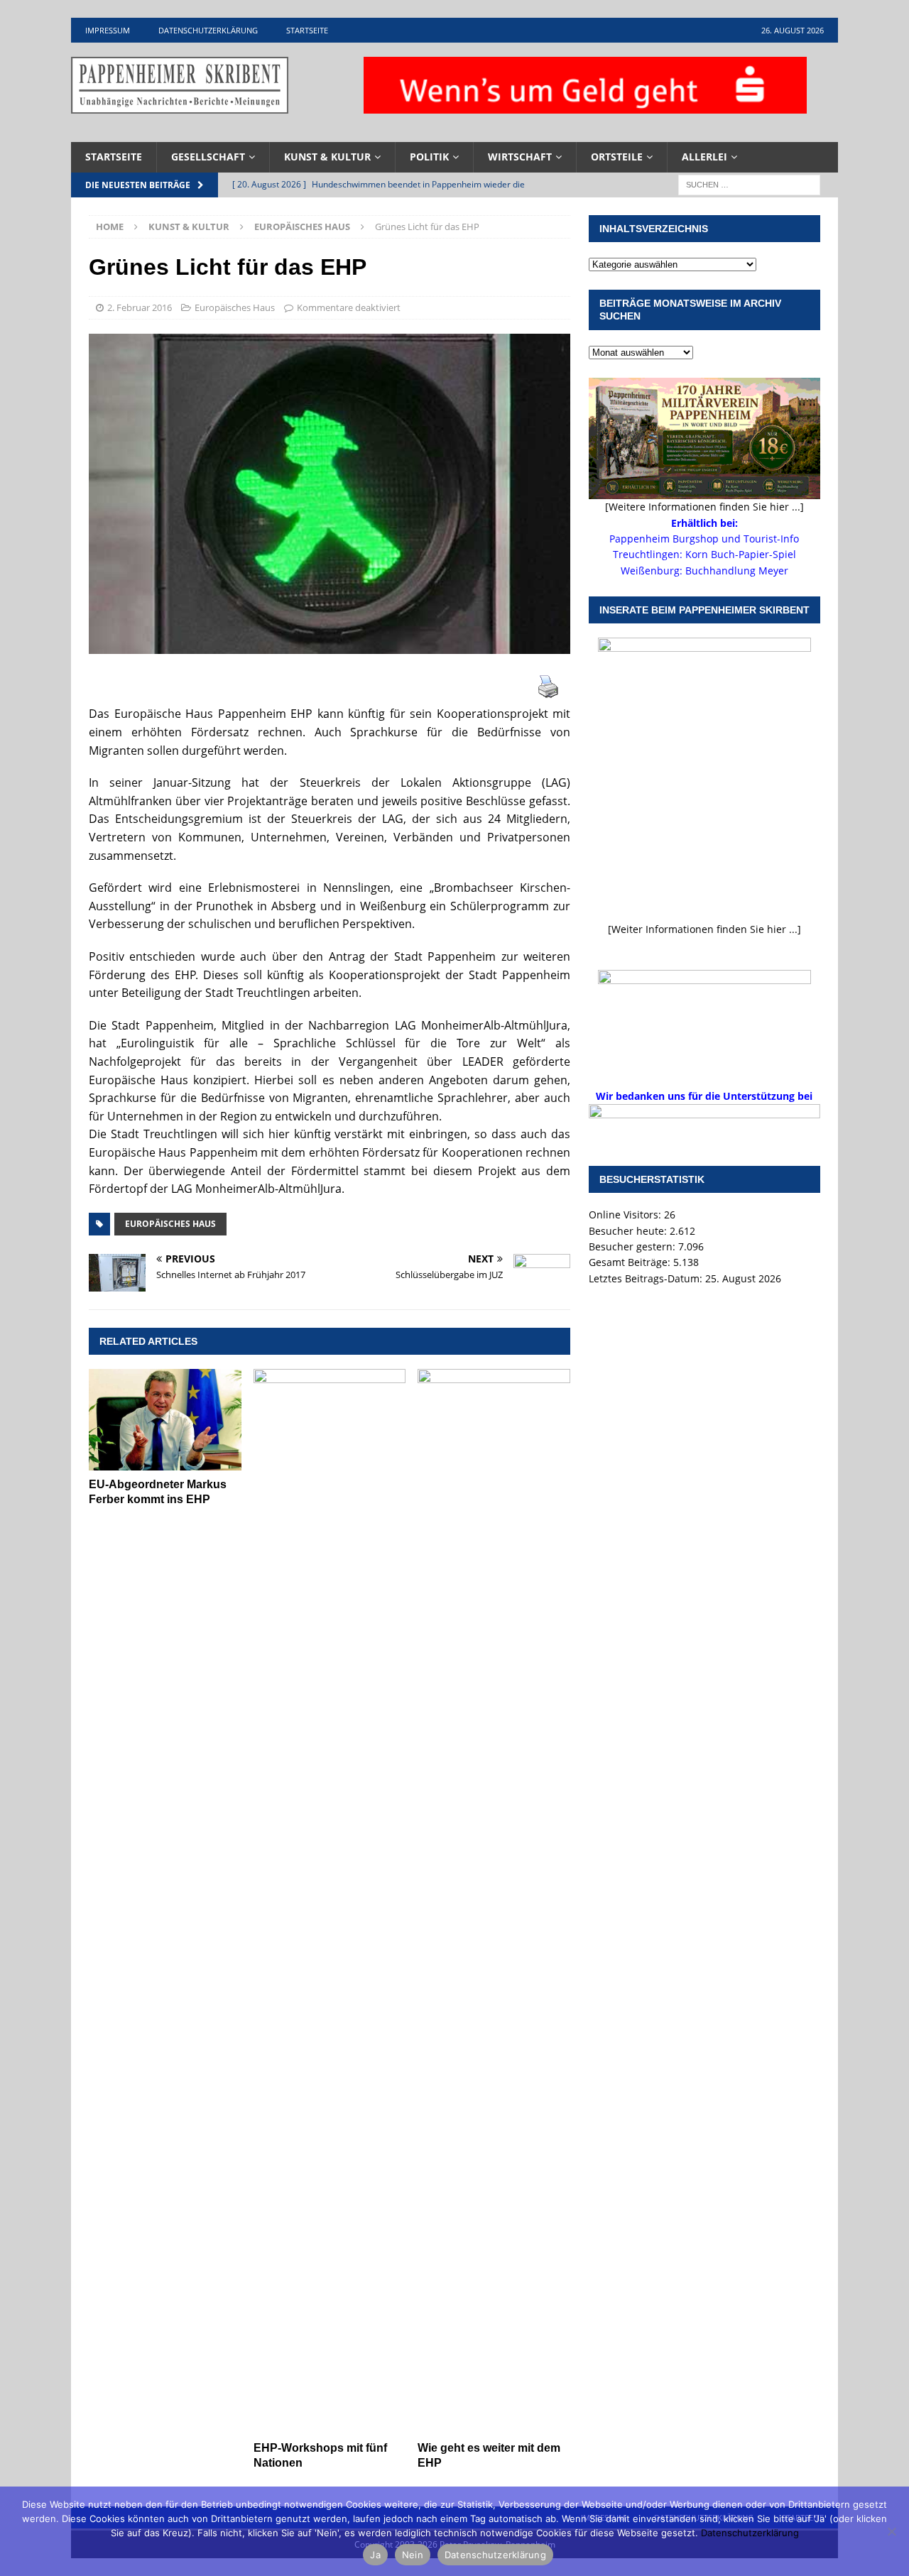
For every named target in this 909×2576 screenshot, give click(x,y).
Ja (375, 2555)
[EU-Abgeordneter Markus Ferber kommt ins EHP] (165, 1420)
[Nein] (891, 2531)
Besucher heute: (629, 1231)
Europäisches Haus (235, 307)
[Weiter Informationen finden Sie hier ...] (704, 929)
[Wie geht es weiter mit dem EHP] (494, 1901)
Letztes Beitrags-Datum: (647, 1278)
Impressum (108, 30)
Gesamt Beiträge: (631, 1262)
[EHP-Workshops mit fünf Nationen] (330, 1901)
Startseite (307, 30)
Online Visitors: (626, 1215)
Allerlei (704, 157)
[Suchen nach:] (749, 184)
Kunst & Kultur (327, 157)
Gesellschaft (208, 157)
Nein (413, 2555)
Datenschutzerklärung (208, 30)
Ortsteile (617, 157)
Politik (429, 157)
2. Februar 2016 (140, 307)
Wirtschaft (520, 157)
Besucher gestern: (633, 1246)
